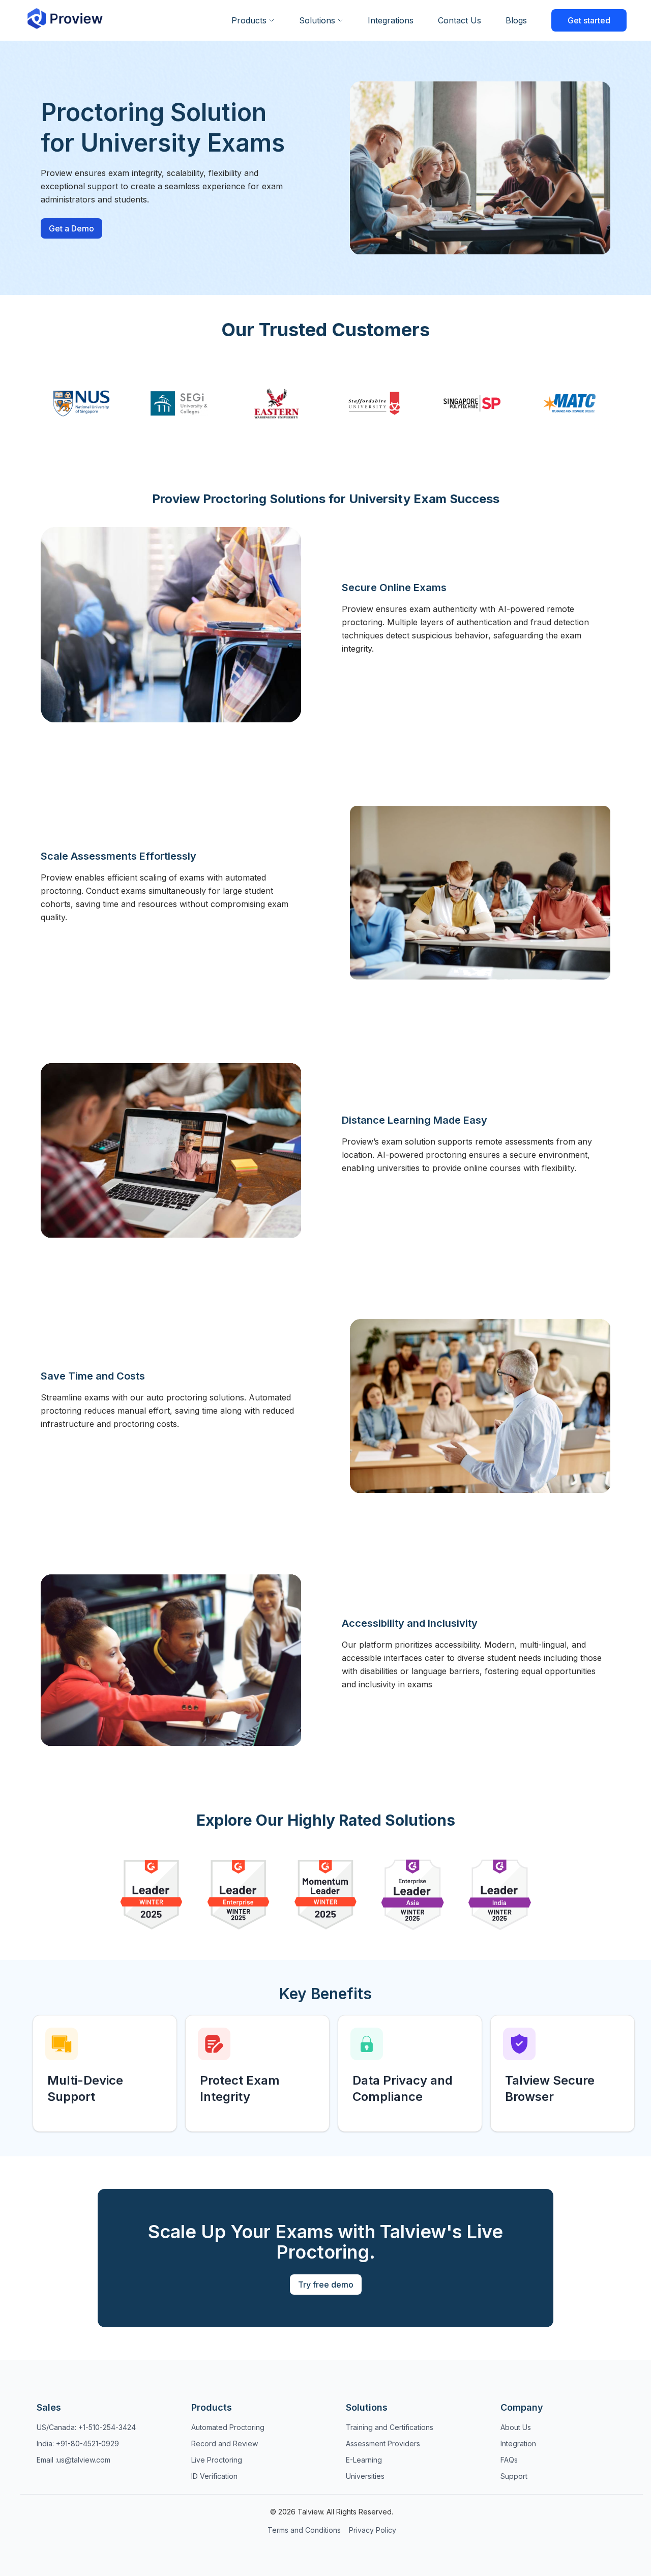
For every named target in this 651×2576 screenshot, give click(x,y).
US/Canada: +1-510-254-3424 (86, 2427)
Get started (589, 20)
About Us (516, 2427)
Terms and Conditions (304, 2530)
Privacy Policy (373, 2530)
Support (514, 2476)
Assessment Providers (383, 2443)
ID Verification (214, 2476)
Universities (365, 2476)
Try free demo (326, 2285)
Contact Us (460, 20)
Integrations (391, 20)
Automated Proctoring (228, 2427)
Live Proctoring (217, 2460)
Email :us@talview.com (73, 2460)
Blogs (516, 20)
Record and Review (225, 2443)
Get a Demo (71, 228)
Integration (518, 2443)
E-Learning (364, 2460)
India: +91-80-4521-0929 (78, 2443)
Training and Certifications (390, 2427)
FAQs (509, 2460)
